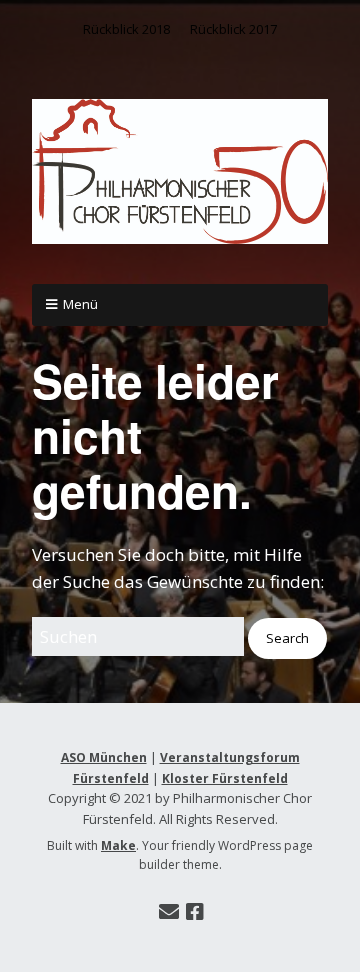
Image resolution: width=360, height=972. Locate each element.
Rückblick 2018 (126, 29)
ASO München (104, 757)
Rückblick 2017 (233, 29)
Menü (80, 304)
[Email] (168, 912)
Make (118, 845)
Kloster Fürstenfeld (225, 778)
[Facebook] (195, 912)
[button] (287, 638)
